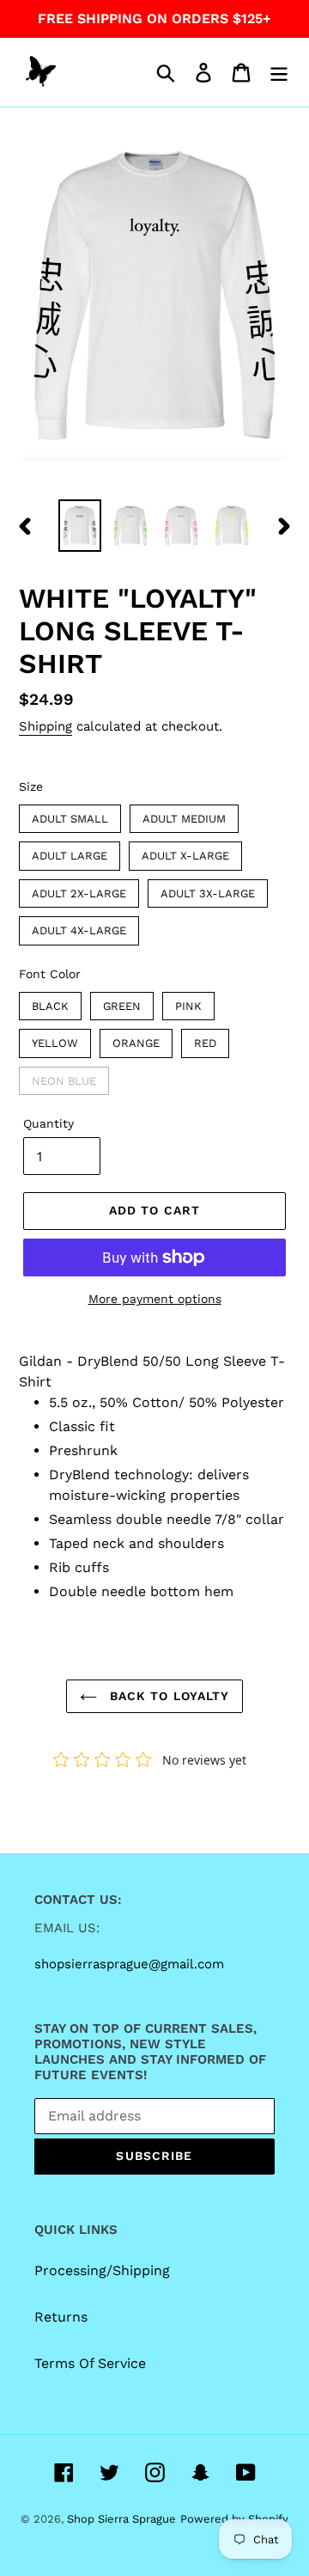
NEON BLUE (64, 1077)
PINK (189, 1002)
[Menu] (279, 73)
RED (205, 1039)
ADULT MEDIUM (184, 815)
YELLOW (55, 1039)
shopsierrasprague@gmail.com (129, 1964)
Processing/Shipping (102, 2270)
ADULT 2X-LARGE (79, 890)
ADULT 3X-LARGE (208, 890)
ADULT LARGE (70, 852)
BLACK (50, 1002)
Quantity (48, 1123)
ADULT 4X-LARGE (79, 927)
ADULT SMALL (70, 815)
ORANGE (136, 1039)
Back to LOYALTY (168, 1696)
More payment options (155, 1299)
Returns (61, 2317)
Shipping (45, 726)
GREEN (122, 1002)
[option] (79, 526)
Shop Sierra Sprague (121, 2519)
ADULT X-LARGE (186, 852)
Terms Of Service (90, 2363)
